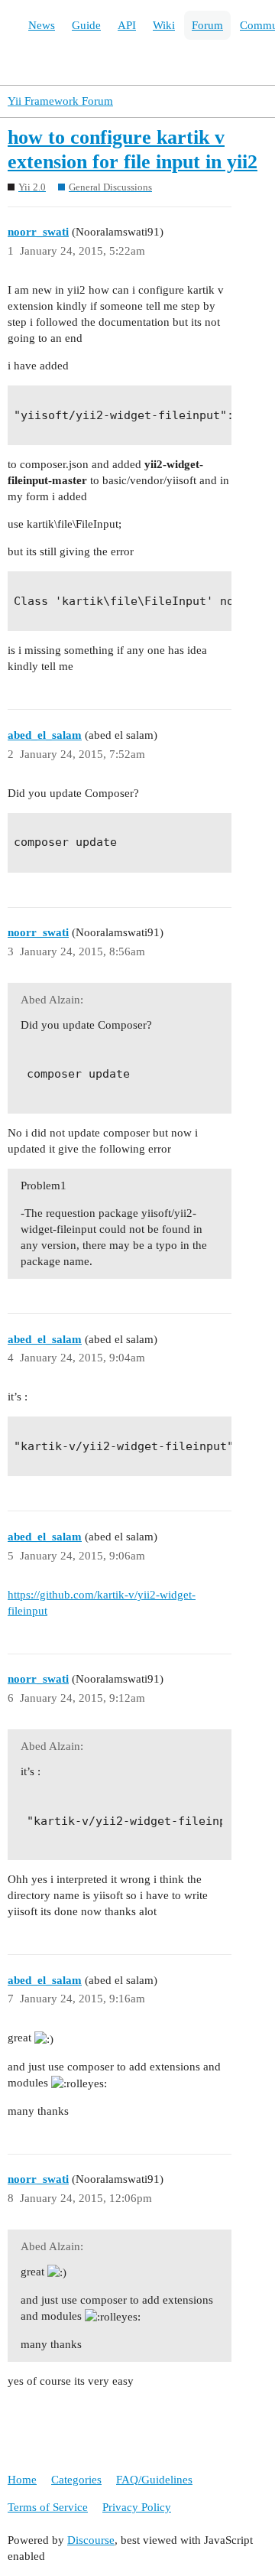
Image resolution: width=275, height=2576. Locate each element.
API (127, 25)
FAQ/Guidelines (154, 2480)
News (42, 25)
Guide (86, 25)
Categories (76, 2480)
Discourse (91, 2540)
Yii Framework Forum (60, 101)
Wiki (164, 25)
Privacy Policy (137, 2507)
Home (22, 2480)
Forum (207, 25)
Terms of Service (48, 2507)
